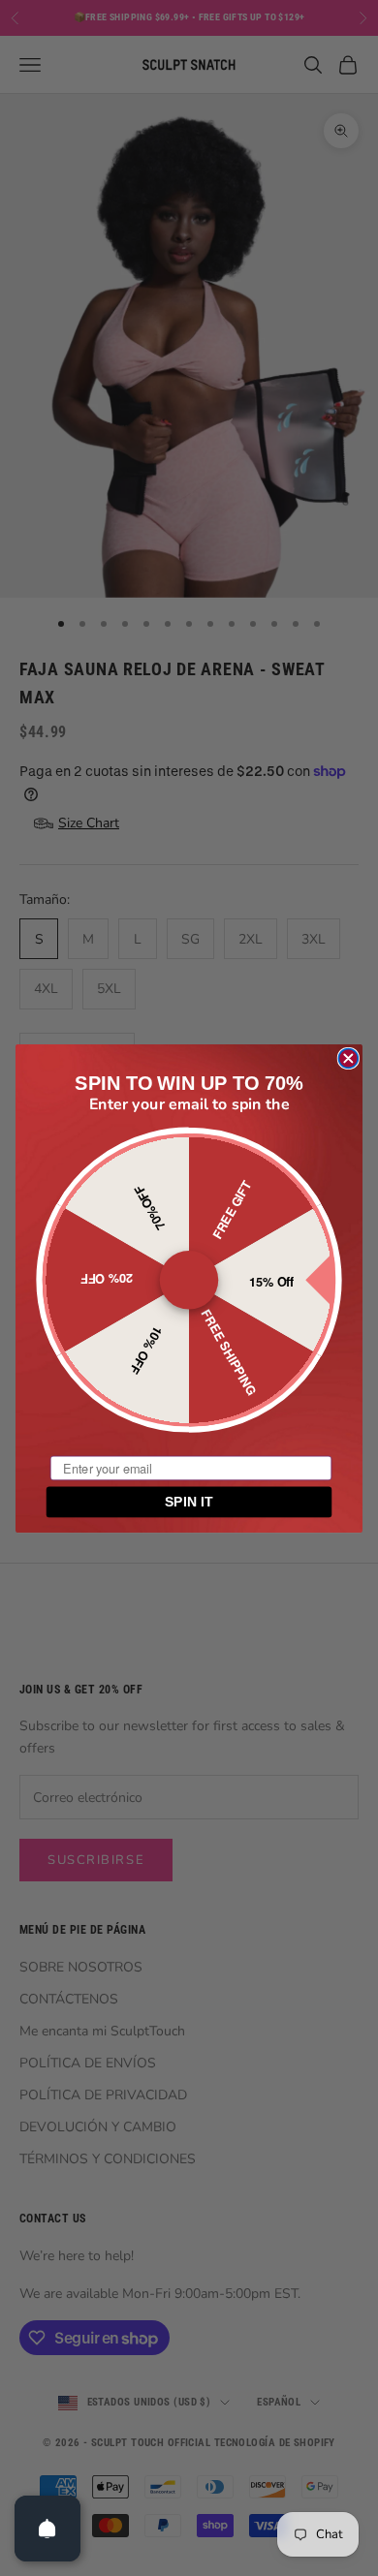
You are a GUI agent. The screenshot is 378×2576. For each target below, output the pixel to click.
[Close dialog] (348, 1058)
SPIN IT (189, 1502)
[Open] (47, 2529)
